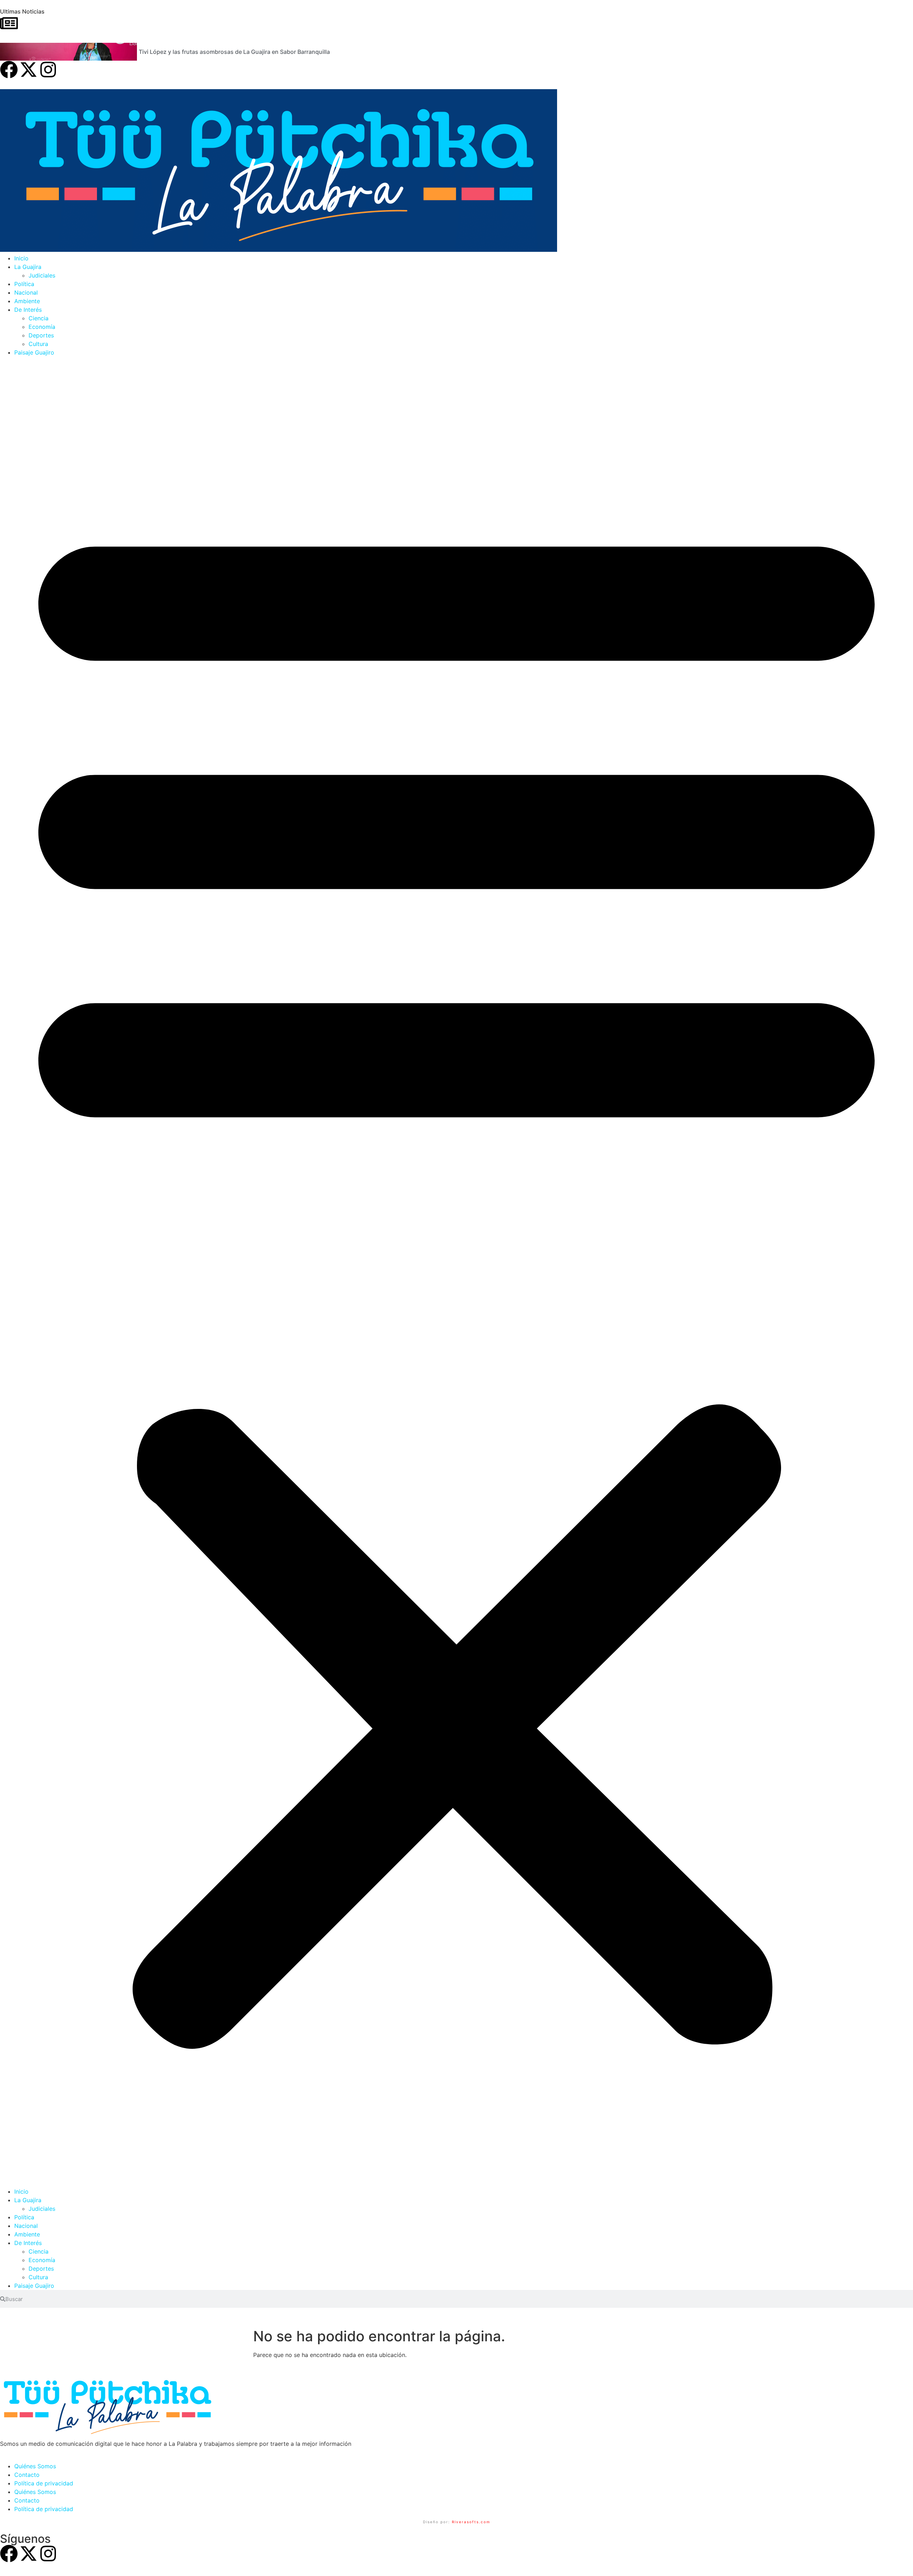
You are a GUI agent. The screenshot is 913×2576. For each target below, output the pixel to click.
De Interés (28, 310)
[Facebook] (9, 70)
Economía (42, 327)
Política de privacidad (44, 2483)
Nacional (26, 292)
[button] (456, 1272)
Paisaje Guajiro (34, 352)
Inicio (21, 258)
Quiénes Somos (35, 2466)
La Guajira (28, 267)
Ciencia (39, 318)
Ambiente (27, 301)
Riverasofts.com (471, 2522)
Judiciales (42, 275)
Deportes (41, 335)
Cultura (38, 344)
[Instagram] (48, 70)
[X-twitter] (29, 70)
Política (24, 284)
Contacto (27, 2475)
